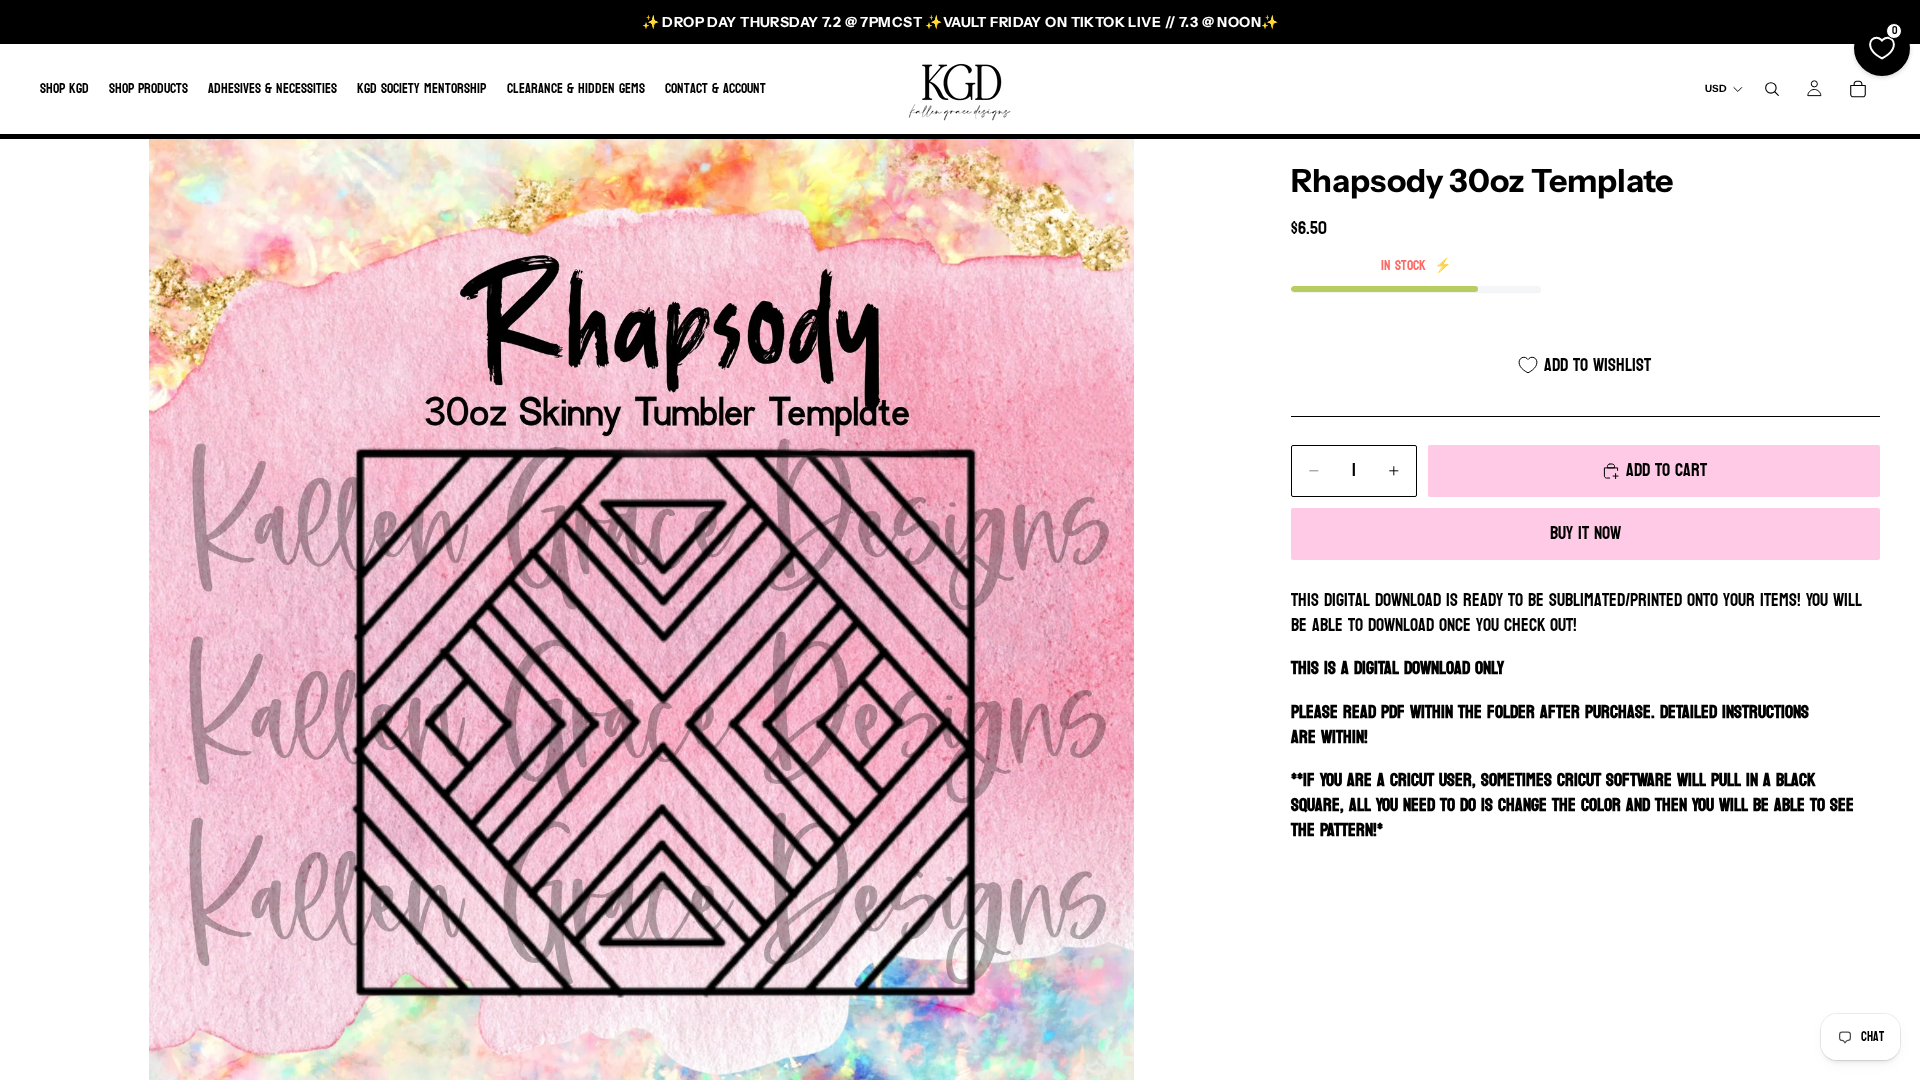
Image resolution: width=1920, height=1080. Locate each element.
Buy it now (1585, 533)
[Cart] (1858, 89)
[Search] (1772, 89)
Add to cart (1666, 470)
